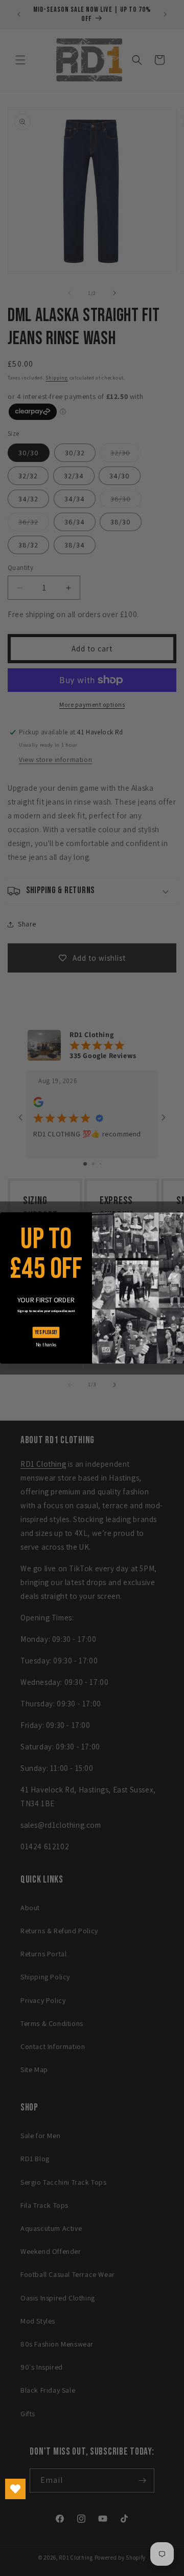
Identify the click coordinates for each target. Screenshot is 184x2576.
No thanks (46, 1345)
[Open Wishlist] (15, 2489)
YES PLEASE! (46, 1332)
